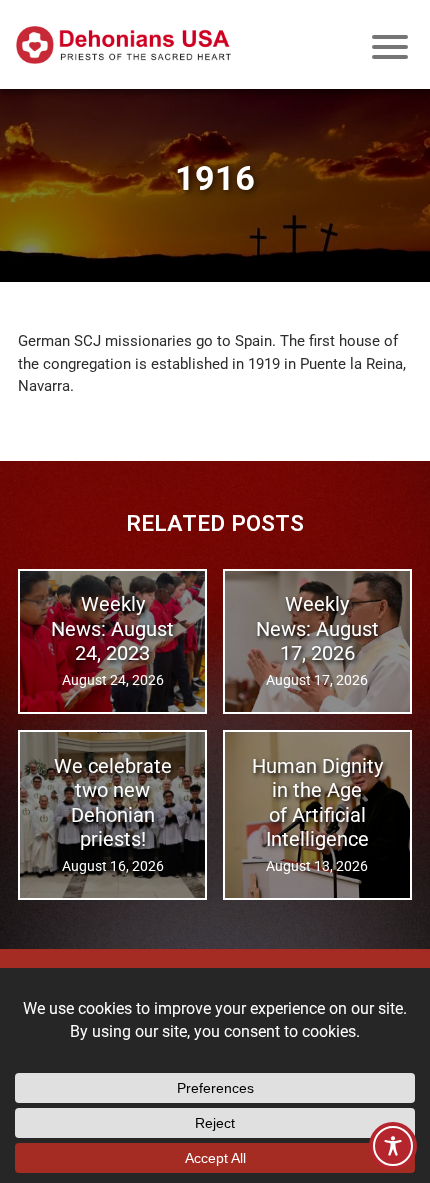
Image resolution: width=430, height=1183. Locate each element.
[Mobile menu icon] (390, 47)
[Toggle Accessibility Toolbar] (393, 1146)
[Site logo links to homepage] (123, 45)
